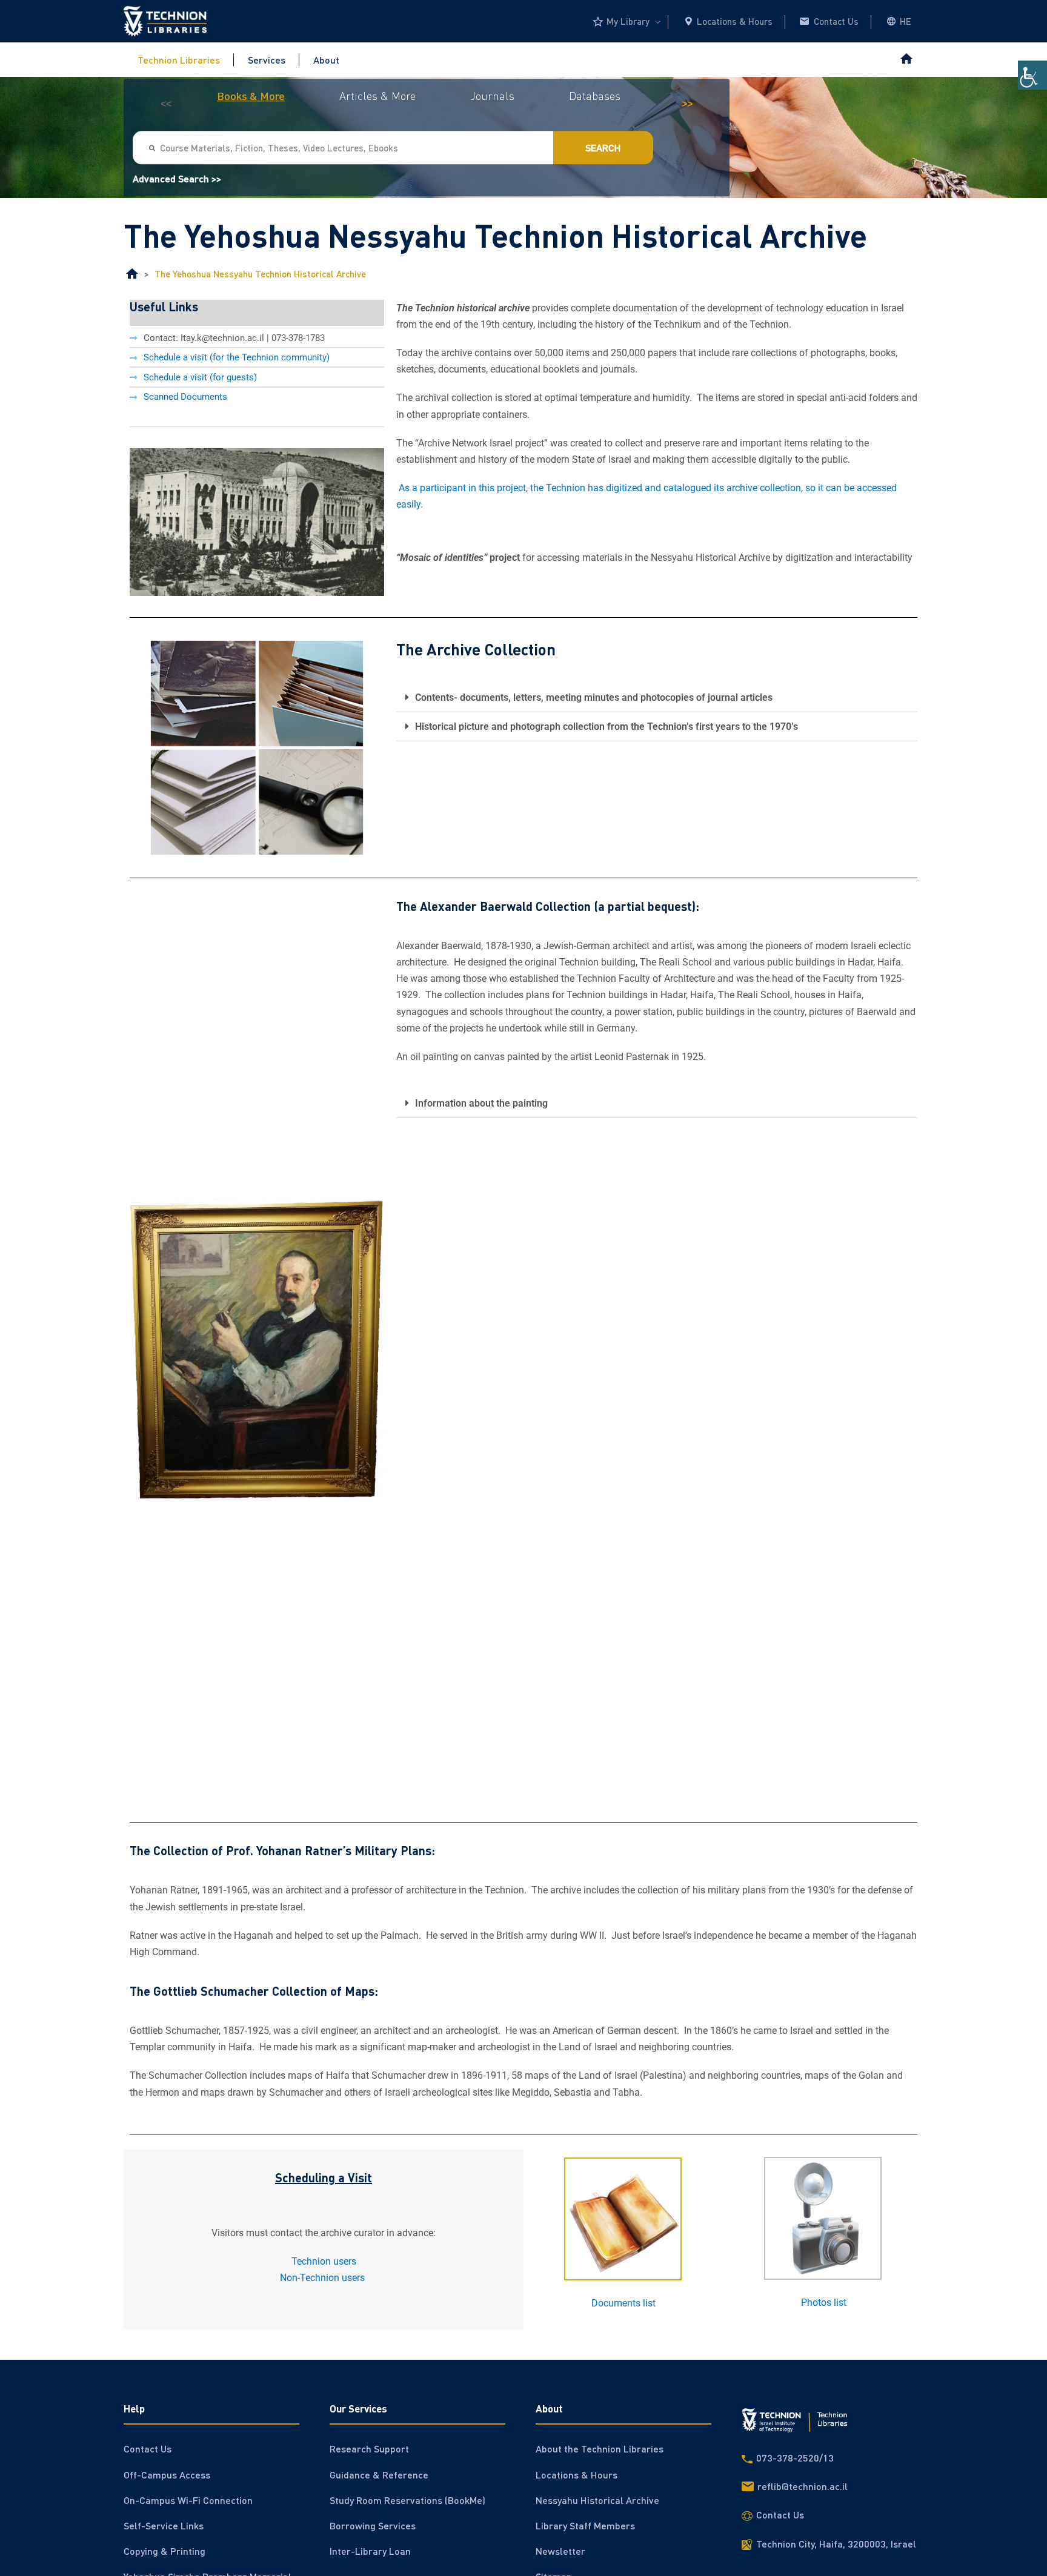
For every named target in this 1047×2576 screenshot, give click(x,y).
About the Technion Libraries (600, 2449)
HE (906, 21)
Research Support (369, 2449)
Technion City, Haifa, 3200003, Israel (836, 2544)
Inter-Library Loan (370, 2551)
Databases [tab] (595, 96)
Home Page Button (906, 60)
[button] (657, 698)
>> (687, 104)
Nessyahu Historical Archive (597, 2500)
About (326, 60)
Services (267, 60)
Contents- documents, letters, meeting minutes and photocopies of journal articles (594, 697)
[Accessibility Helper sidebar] (1032, 75)
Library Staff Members (585, 2525)
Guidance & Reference (379, 2475)
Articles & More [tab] (377, 96)
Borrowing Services (373, 2525)
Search (603, 148)
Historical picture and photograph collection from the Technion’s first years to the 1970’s (607, 727)
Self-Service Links (164, 2525)
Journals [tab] (492, 96)
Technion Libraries (179, 60)
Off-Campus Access (167, 2475)
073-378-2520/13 (795, 2458)
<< (166, 104)
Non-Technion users (324, 2278)
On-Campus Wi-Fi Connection (188, 2500)
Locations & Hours (735, 21)
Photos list (824, 2303)
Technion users (324, 2261)
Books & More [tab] (251, 96)
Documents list (623, 2303)
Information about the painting (481, 1103)
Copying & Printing (165, 2551)
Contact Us (836, 21)
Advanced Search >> (177, 179)
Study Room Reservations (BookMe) (407, 2500)
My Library (628, 21)
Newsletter (560, 2551)
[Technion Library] (132, 274)
